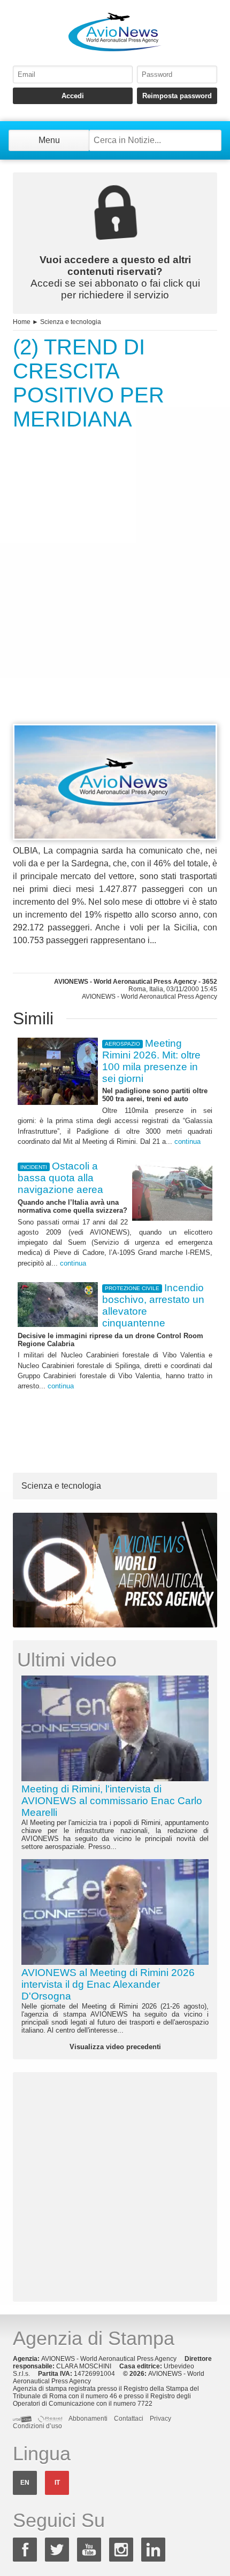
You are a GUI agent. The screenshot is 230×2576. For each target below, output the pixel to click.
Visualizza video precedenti (115, 2047)
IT (57, 2483)
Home (22, 322)
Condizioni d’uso (37, 2426)
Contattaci (129, 2419)
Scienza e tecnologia (71, 322)
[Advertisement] (115, 597)
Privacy (160, 2419)
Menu (49, 140)
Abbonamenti (88, 2419)
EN (25, 2483)
